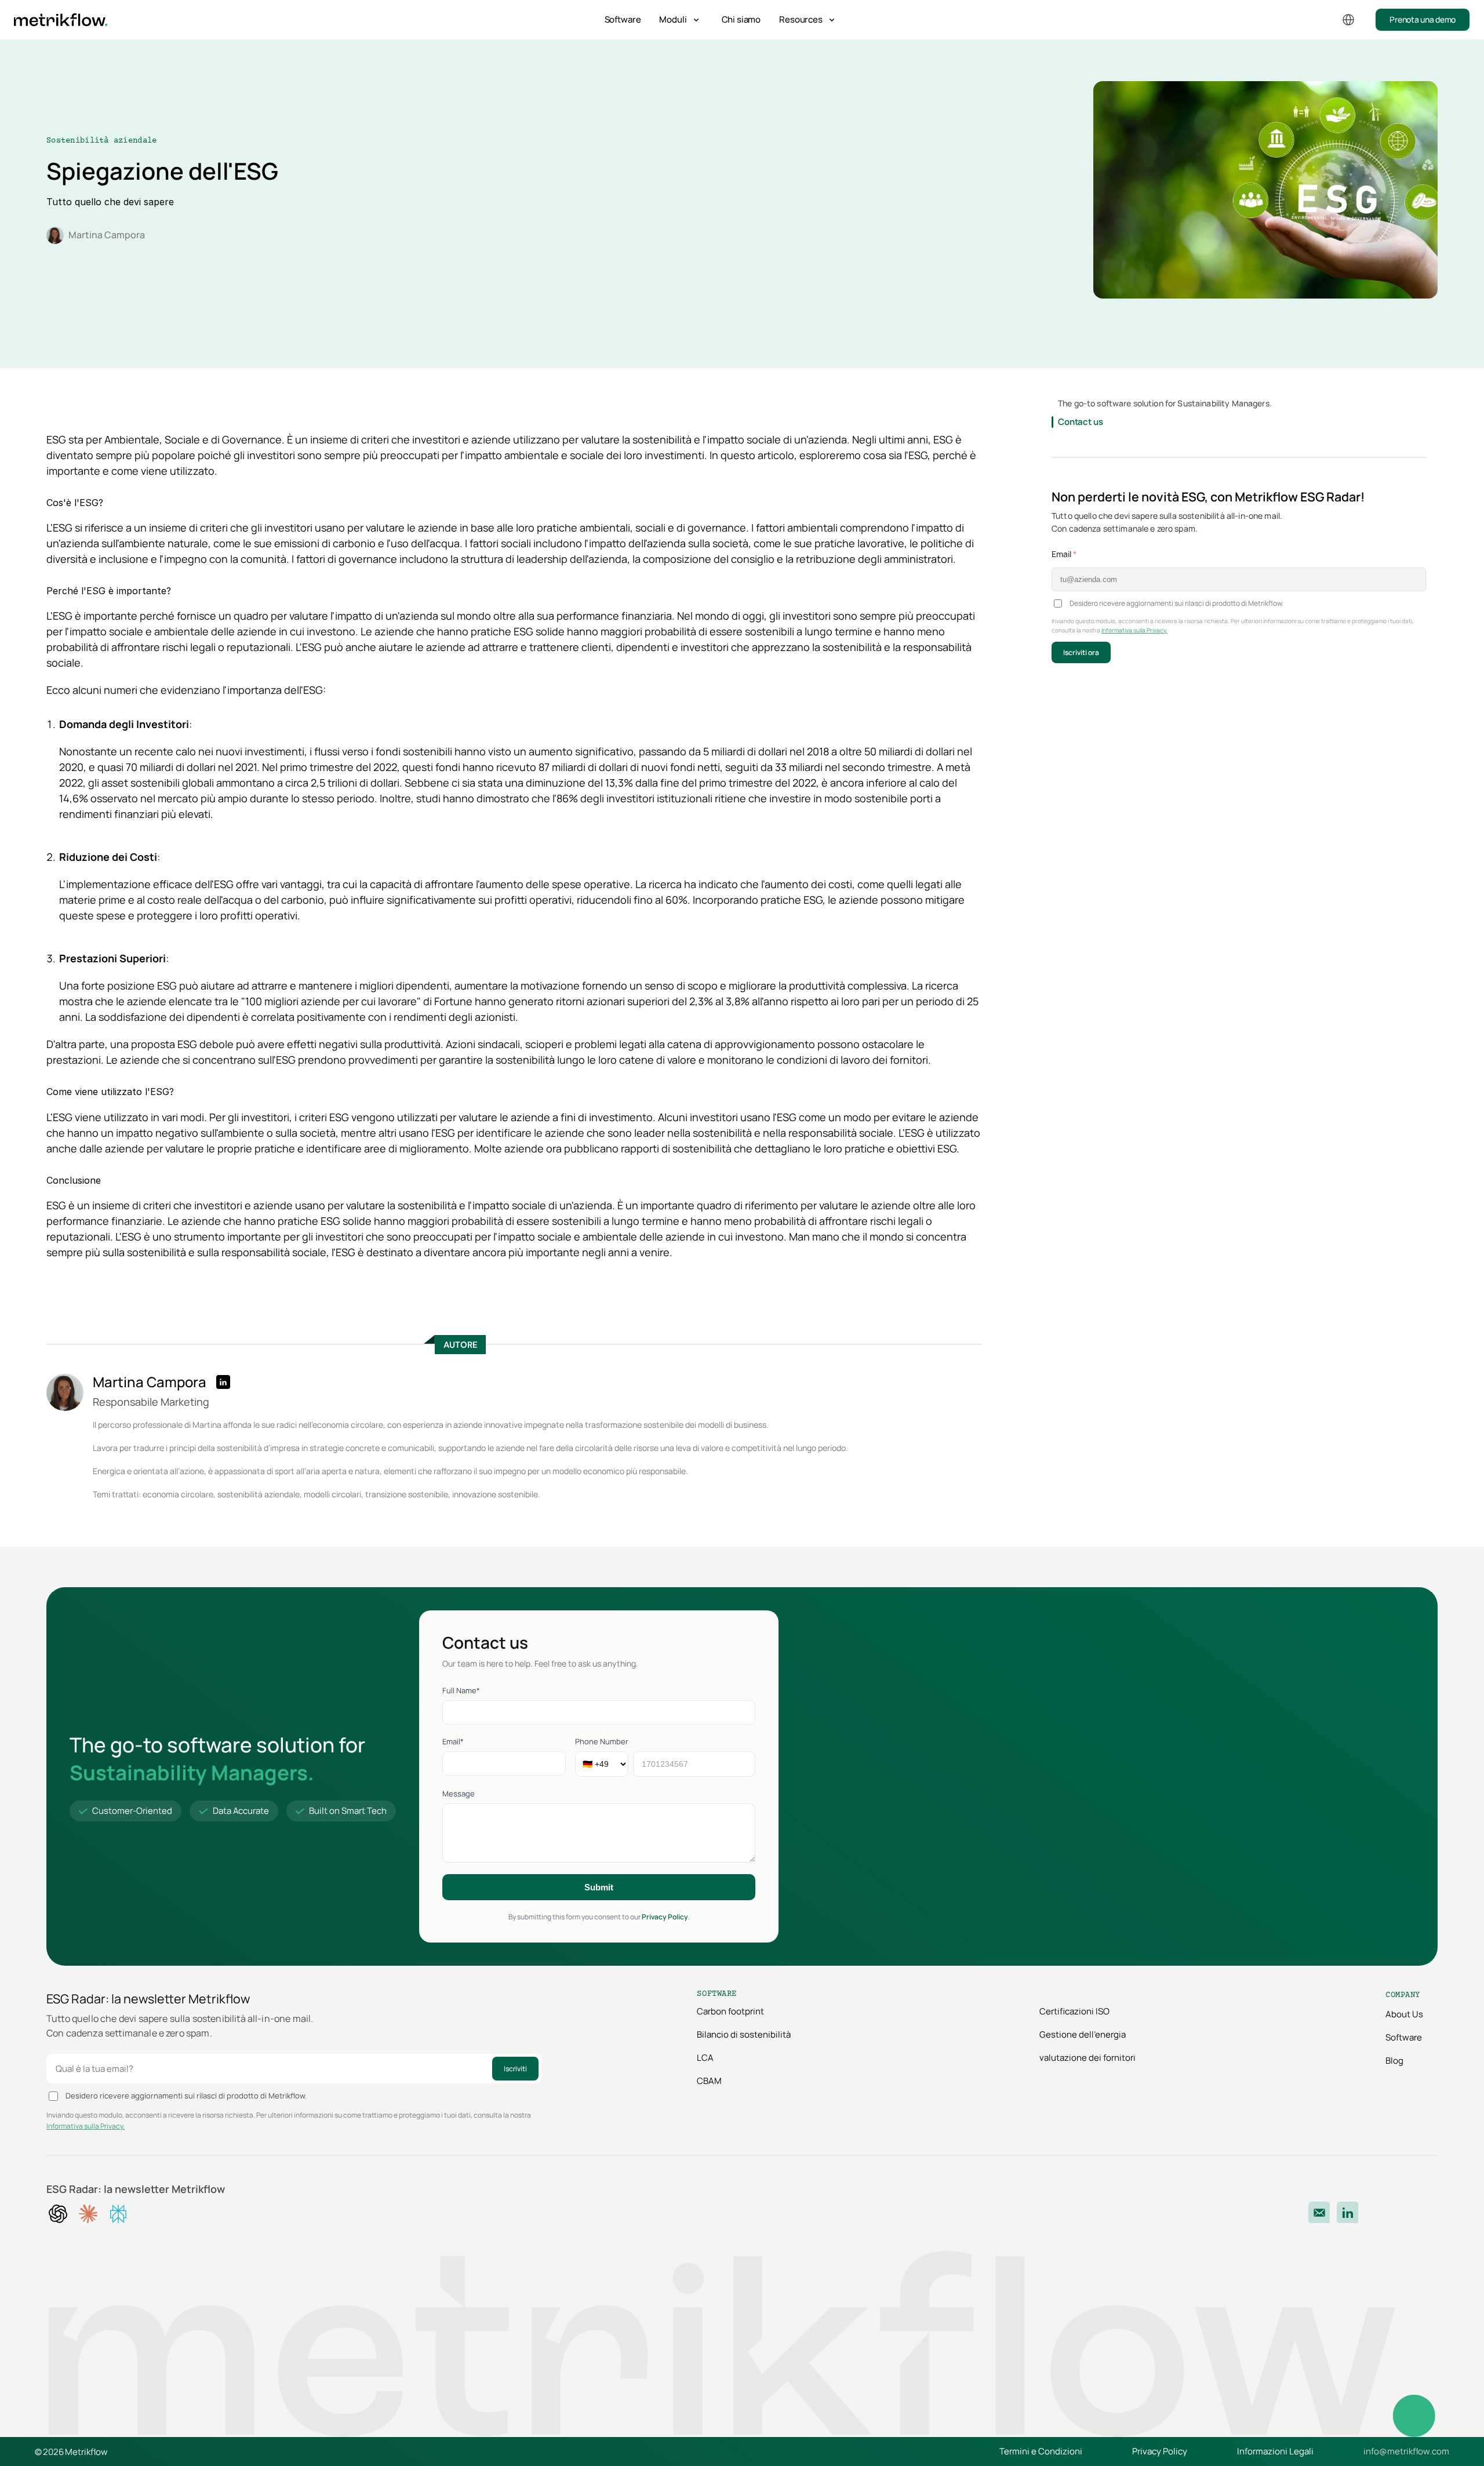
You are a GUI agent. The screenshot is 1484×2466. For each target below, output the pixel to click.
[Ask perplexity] (118, 2214)
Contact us (1081, 422)
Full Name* (461, 1690)
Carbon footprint (730, 2011)
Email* (453, 1741)
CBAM (709, 2081)
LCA (705, 2058)
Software (623, 19)
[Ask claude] (88, 2214)
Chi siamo (741, 19)
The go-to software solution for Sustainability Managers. (1165, 403)
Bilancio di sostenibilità (744, 2034)
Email (1064, 554)
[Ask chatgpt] (58, 2214)
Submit (599, 1887)
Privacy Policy (665, 1917)
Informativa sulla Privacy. (1134, 630)
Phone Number (602, 1741)
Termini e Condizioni (1041, 2451)
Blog (1394, 2061)
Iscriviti (515, 2069)
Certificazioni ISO (1074, 2011)
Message (459, 1794)
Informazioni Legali (1275, 2451)
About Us (1404, 2014)
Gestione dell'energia (1083, 2034)
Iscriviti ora (1081, 652)
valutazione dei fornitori (1087, 2058)
